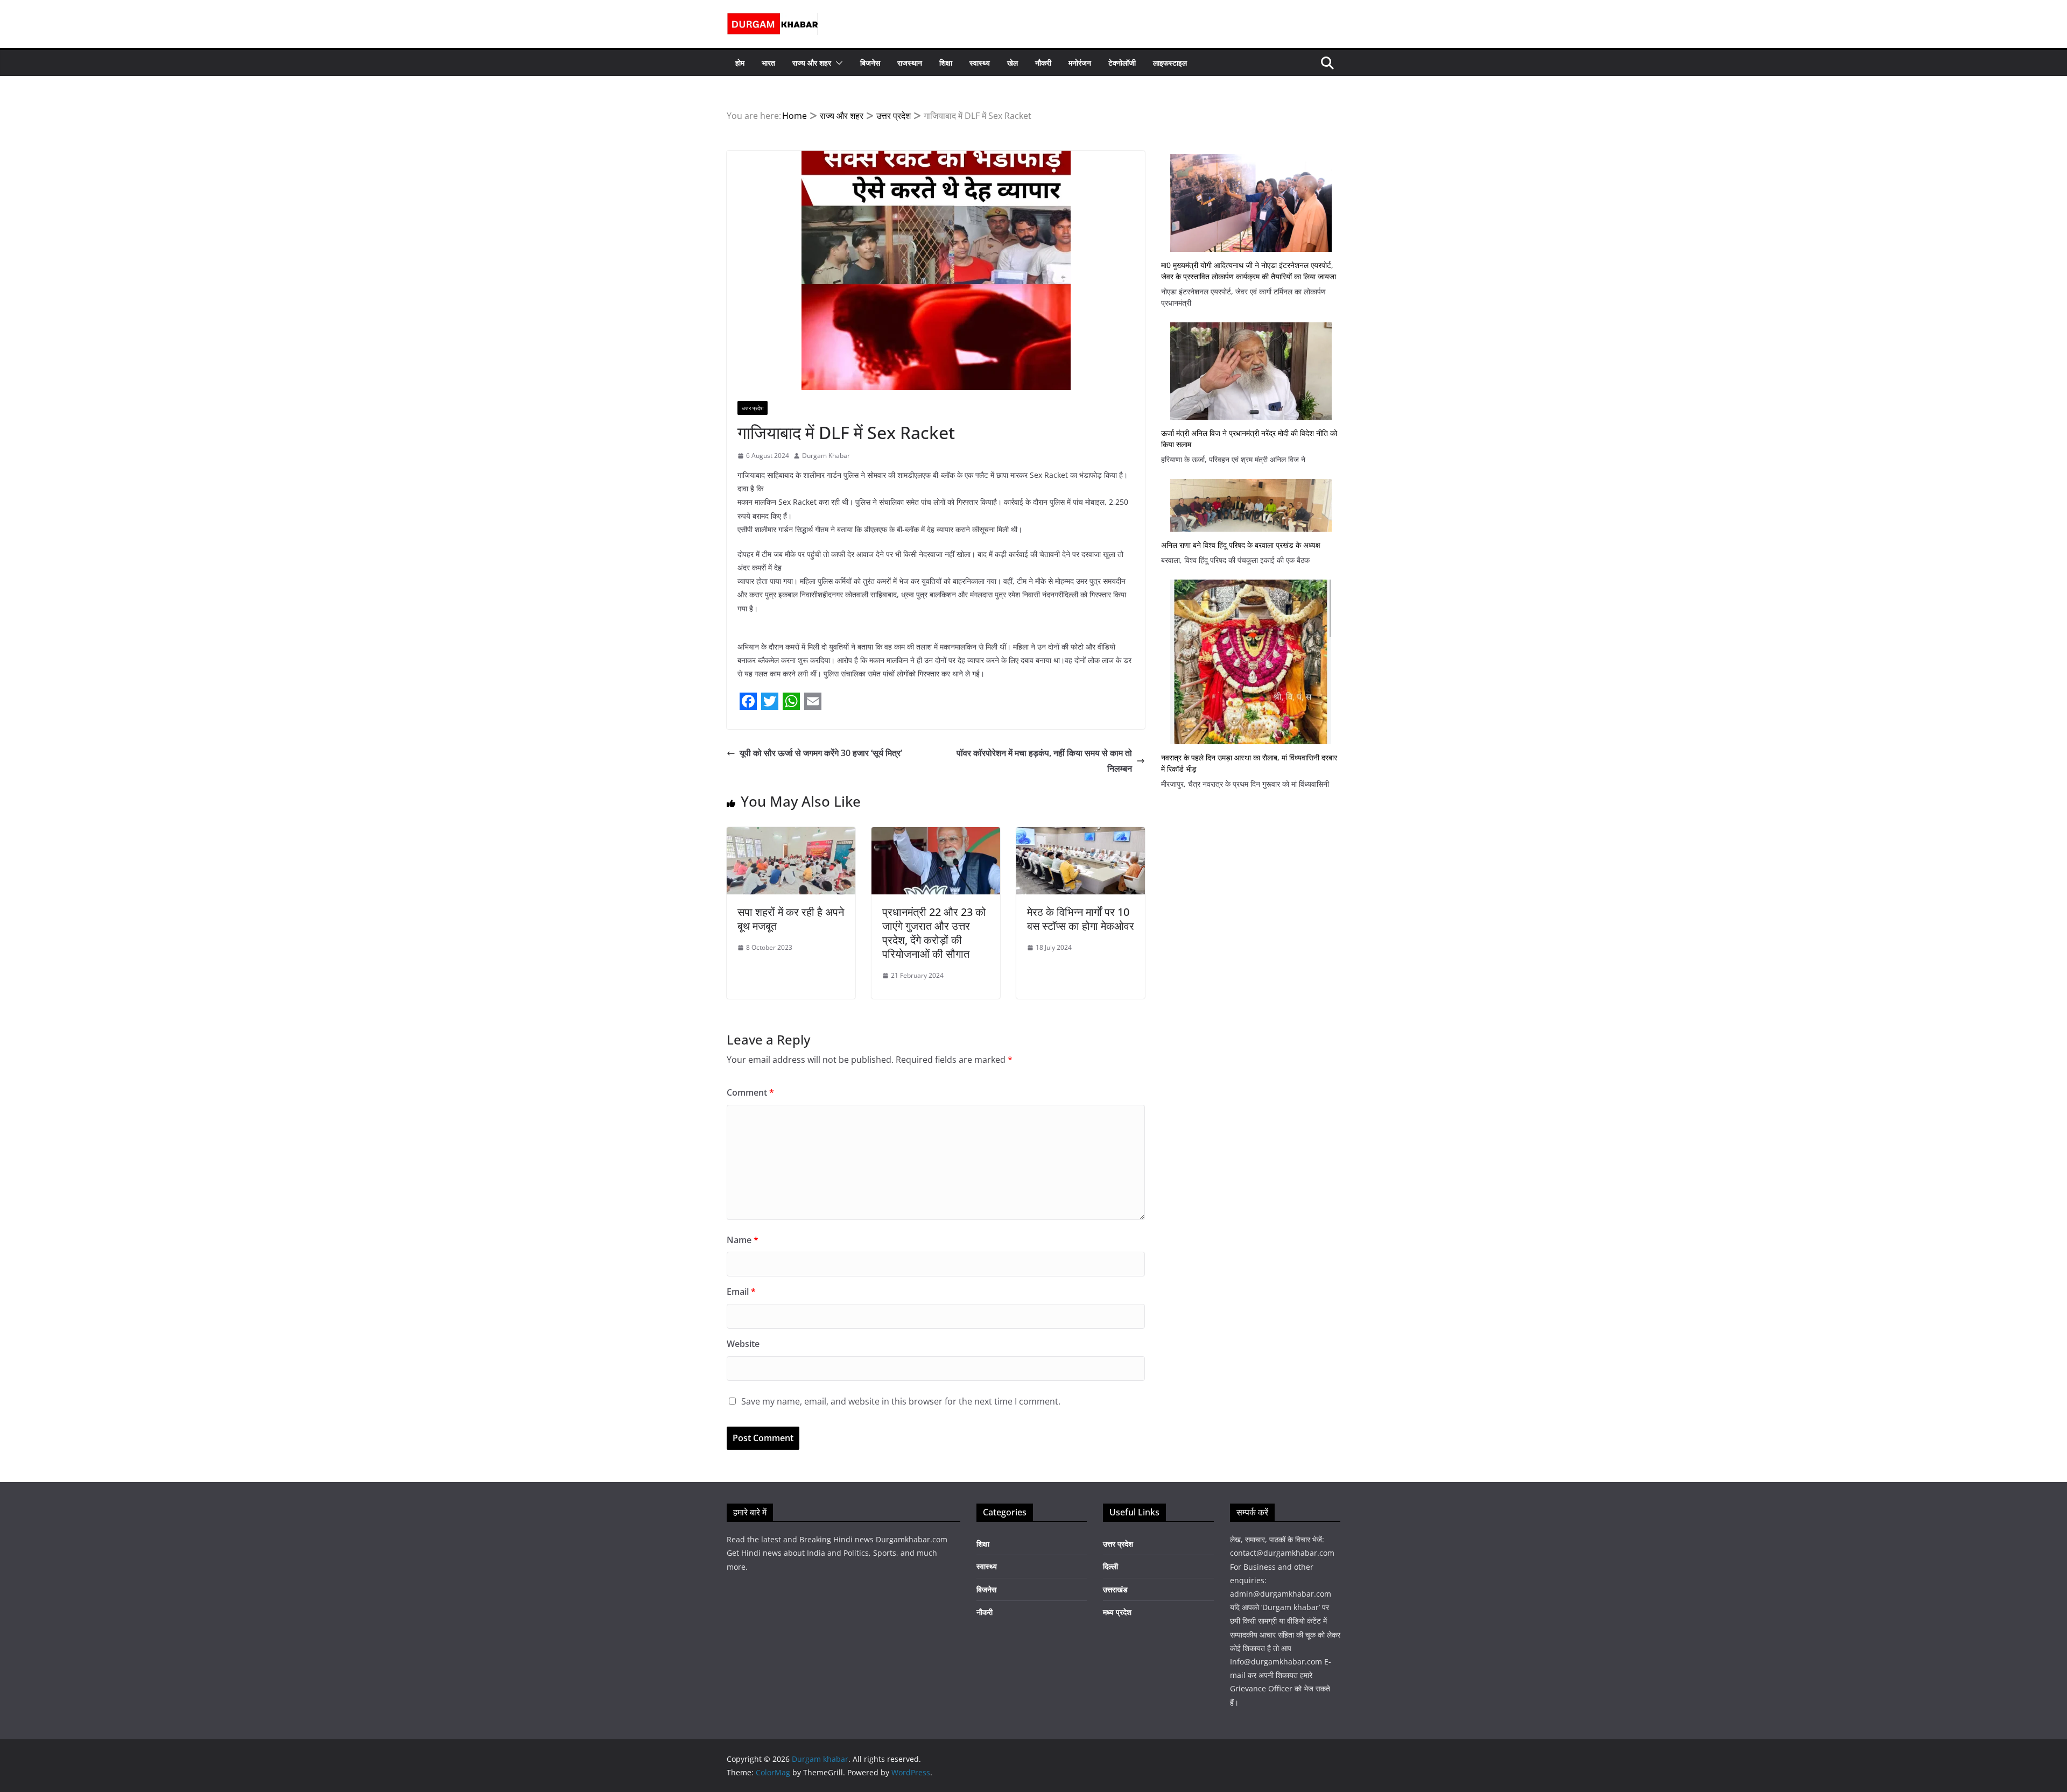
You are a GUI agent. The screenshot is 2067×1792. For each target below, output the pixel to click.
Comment (750, 1092)
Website (743, 1344)
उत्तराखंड (1115, 1589)
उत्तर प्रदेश (753, 408)
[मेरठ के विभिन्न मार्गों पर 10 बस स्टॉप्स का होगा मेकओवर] (1081, 835)
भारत (768, 63)
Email (741, 1292)
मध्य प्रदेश (1117, 1612)
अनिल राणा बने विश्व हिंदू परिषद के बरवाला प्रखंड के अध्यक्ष (1241, 545)
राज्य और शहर (812, 63)
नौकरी (1043, 63)
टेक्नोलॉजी (1122, 63)
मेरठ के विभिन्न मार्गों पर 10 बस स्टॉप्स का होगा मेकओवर (1081, 919)
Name (743, 1240)
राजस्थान (910, 63)
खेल (1013, 63)
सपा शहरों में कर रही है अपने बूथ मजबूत (791, 919)
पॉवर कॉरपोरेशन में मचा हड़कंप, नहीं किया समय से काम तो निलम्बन (1044, 761)
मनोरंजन (1080, 63)
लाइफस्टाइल (1170, 63)
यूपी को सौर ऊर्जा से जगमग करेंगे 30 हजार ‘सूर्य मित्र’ (821, 753)
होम (740, 63)
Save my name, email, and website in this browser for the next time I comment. (901, 1401)
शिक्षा (946, 63)
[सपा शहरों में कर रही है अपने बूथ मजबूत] (791, 835)
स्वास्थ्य (980, 63)
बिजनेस (870, 63)
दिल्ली (1110, 1566)
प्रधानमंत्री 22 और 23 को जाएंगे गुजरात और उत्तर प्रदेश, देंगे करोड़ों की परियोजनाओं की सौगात (934, 933)
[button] (837, 63)
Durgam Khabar (826, 456)
